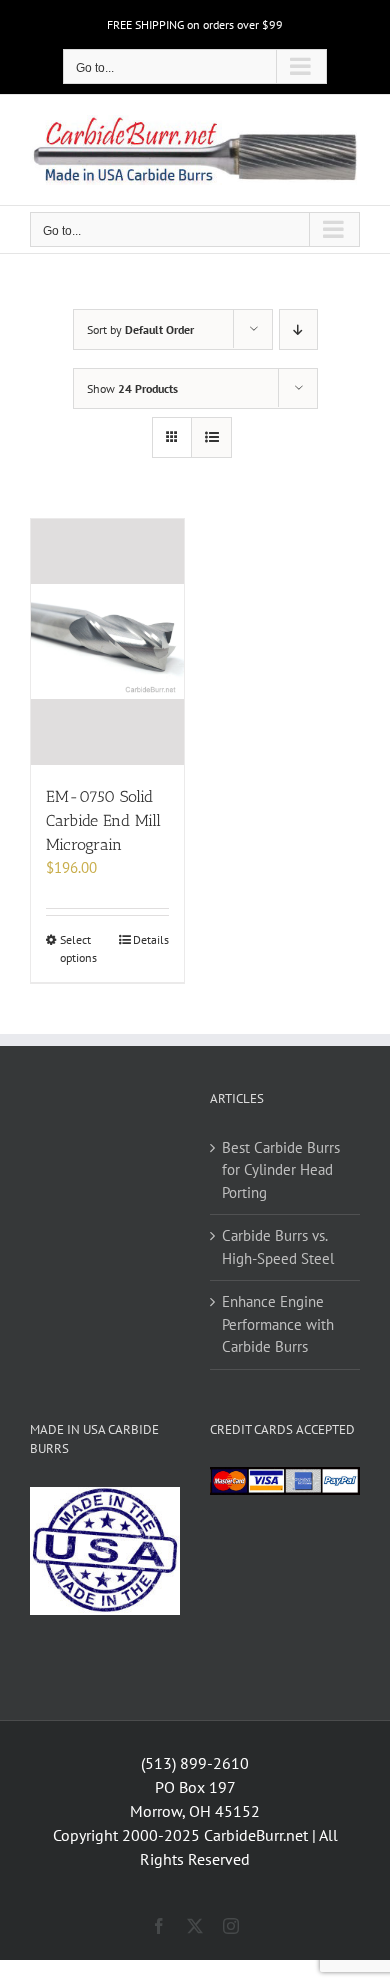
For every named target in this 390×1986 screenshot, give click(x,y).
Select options (78, 948)
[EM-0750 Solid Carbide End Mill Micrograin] (107, 642)
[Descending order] (298, 329)
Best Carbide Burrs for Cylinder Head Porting (281, 1170)
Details (151, 939)
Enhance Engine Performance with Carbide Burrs (278, 1324)
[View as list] (211, 437)
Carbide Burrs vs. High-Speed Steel (278, 1247)
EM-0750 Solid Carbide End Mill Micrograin (103, 820)
